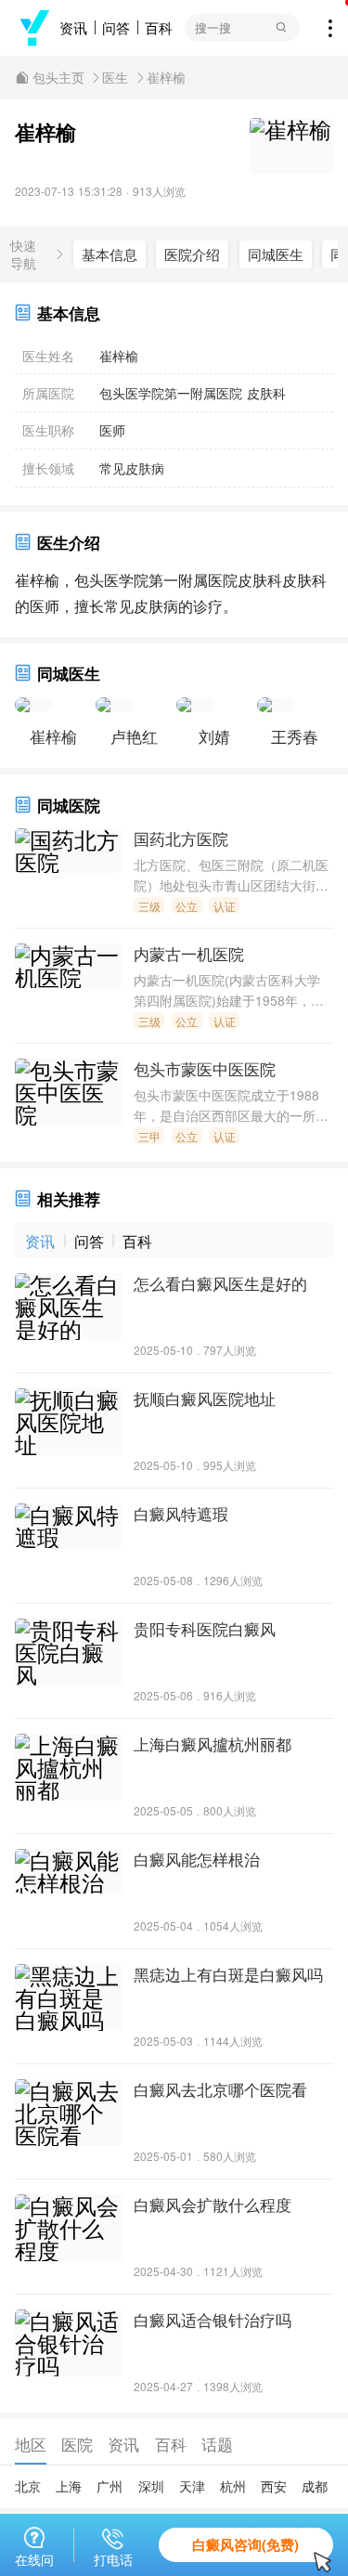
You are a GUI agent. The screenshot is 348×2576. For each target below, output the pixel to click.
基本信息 (110, 254)
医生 (115, 78)
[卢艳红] (115, 710)
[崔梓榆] (34, 710)
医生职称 (48, 430)
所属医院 (48, 393)
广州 (110, 2486)
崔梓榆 (166, 78)
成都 (315, 2486)
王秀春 (295, 736)
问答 (116, 27)
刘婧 (214, 736)
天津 (192, 2486)
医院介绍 (192, 254)
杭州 (233, 2486)
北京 (28, 2486)
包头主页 (58, 78)
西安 (274, 2486)
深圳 (151, 2486)
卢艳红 (134, 736)
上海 (69, 2486)
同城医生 (276, 254)
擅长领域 (48, 468)
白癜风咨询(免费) (245, 2544)
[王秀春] (276, 710)
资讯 (73, 27)
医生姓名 (48, 356)
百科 (159, 27)
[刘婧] (195, 710)
